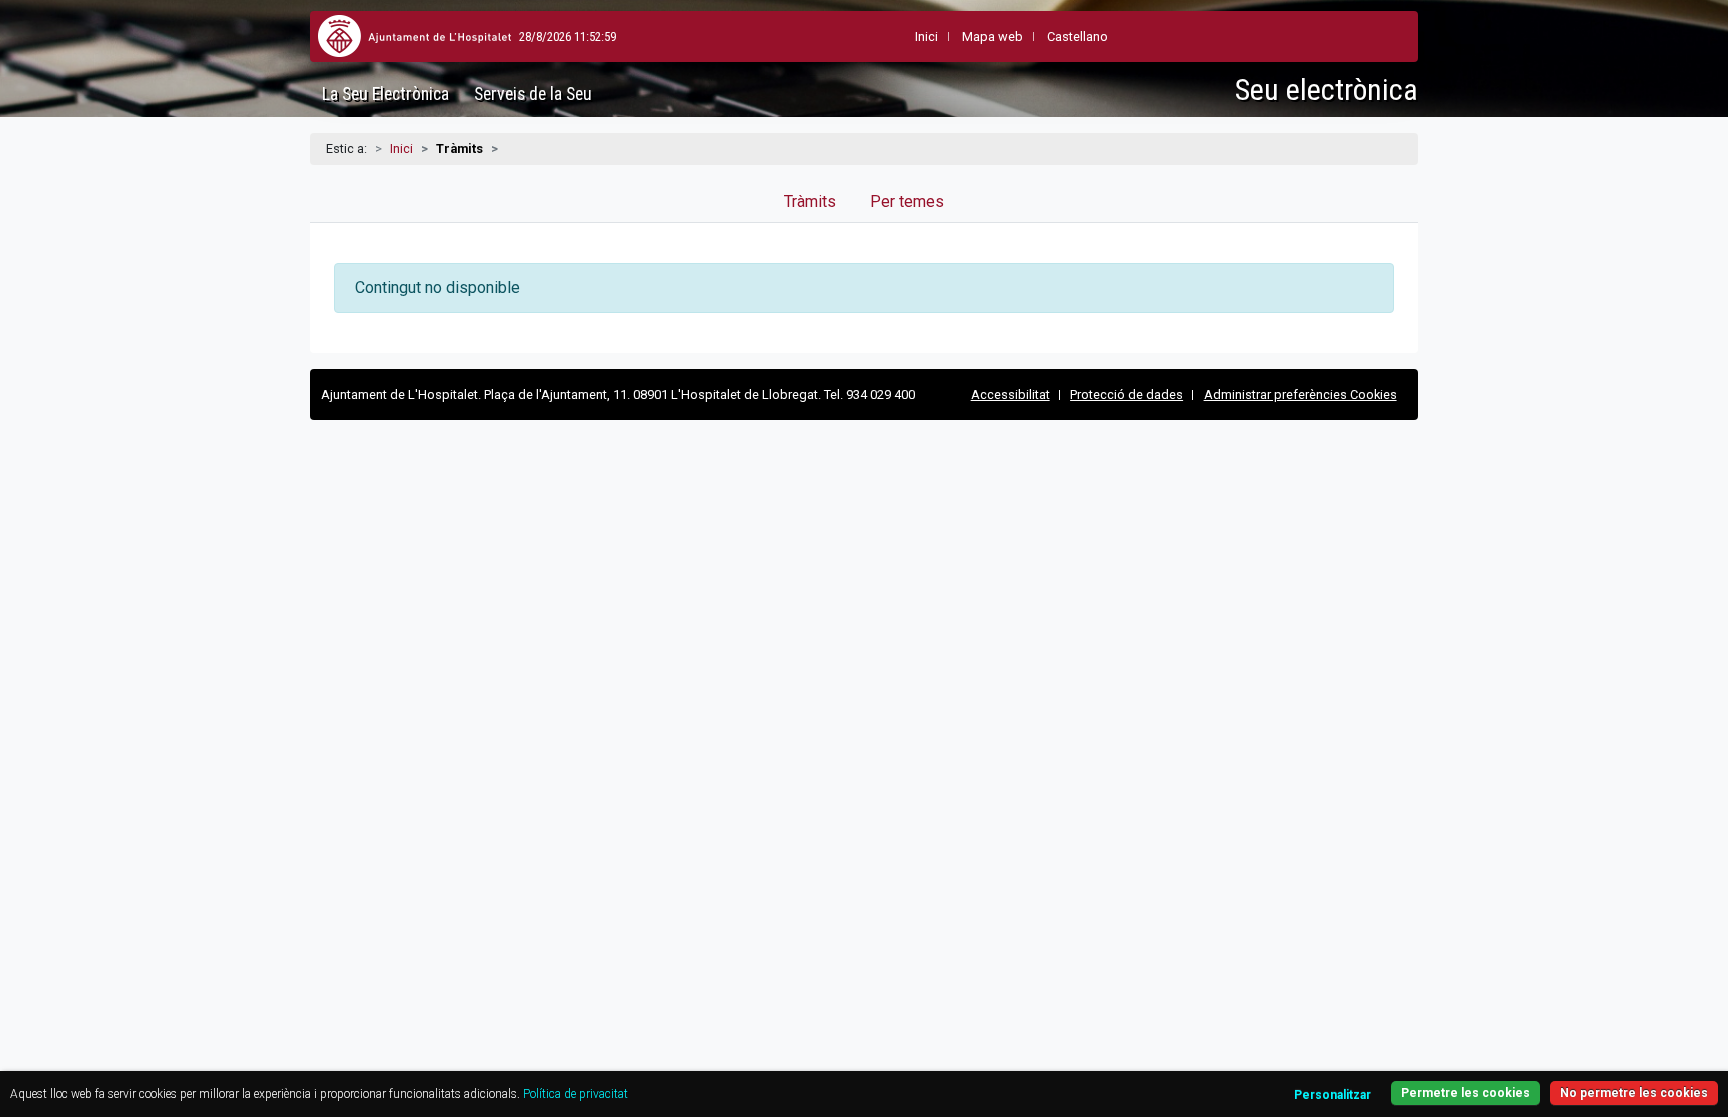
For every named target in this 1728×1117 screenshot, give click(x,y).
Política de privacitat (575, 1094)
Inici (401, 148)
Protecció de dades (1126, 394)
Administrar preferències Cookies (1300, 394)
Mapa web (992, 36)
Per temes (907, 201)
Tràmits (810, 201)
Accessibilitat (1010, 394)
